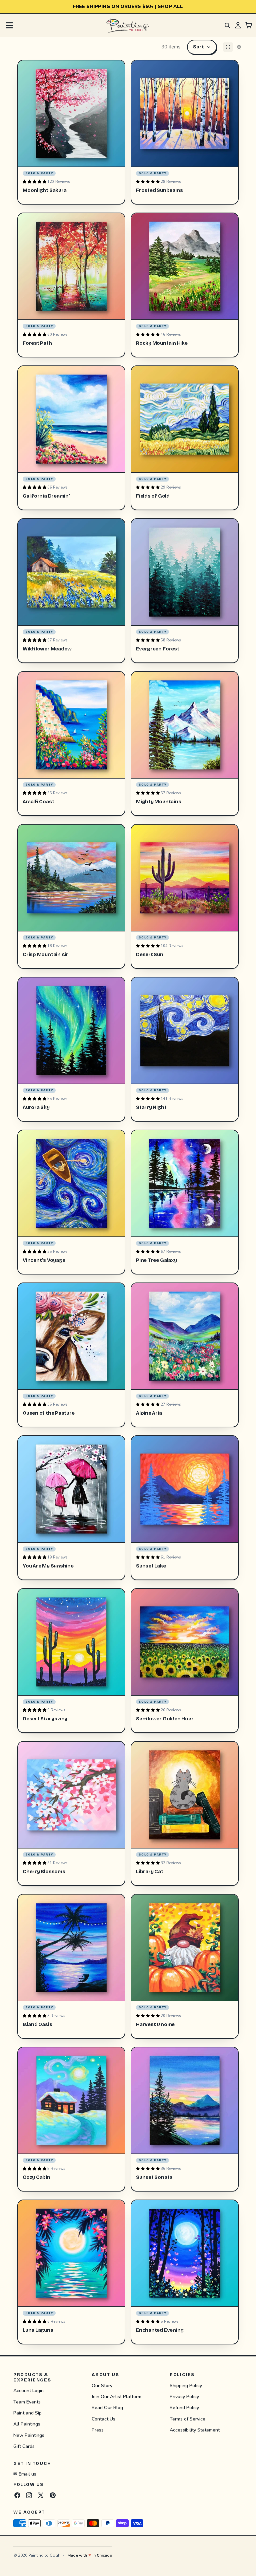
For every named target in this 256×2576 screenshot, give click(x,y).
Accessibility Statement (195, 2430)
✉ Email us (25, 2474)
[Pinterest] (53, 2495)
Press (98, 2430)
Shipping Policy (186, 2386)
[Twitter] (41, 2495)
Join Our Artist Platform (116, 2397)
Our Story (102, 2386)
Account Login (28, 2391)
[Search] (227, 25)
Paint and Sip (27, 2413)
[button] (202, 47)
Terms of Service (187, 2419)
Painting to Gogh (44, 2555)
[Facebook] (17, 2495)
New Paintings (29, 2435)
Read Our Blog (107, 2408)
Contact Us (103, 2419)
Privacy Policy (184, 2397)
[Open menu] (9, 25)
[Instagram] (29, 2495)
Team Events (27, 2402)
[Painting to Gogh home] (128, 25)
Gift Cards (24, 2446)
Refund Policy (184, 2408)
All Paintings (27, 2424)
